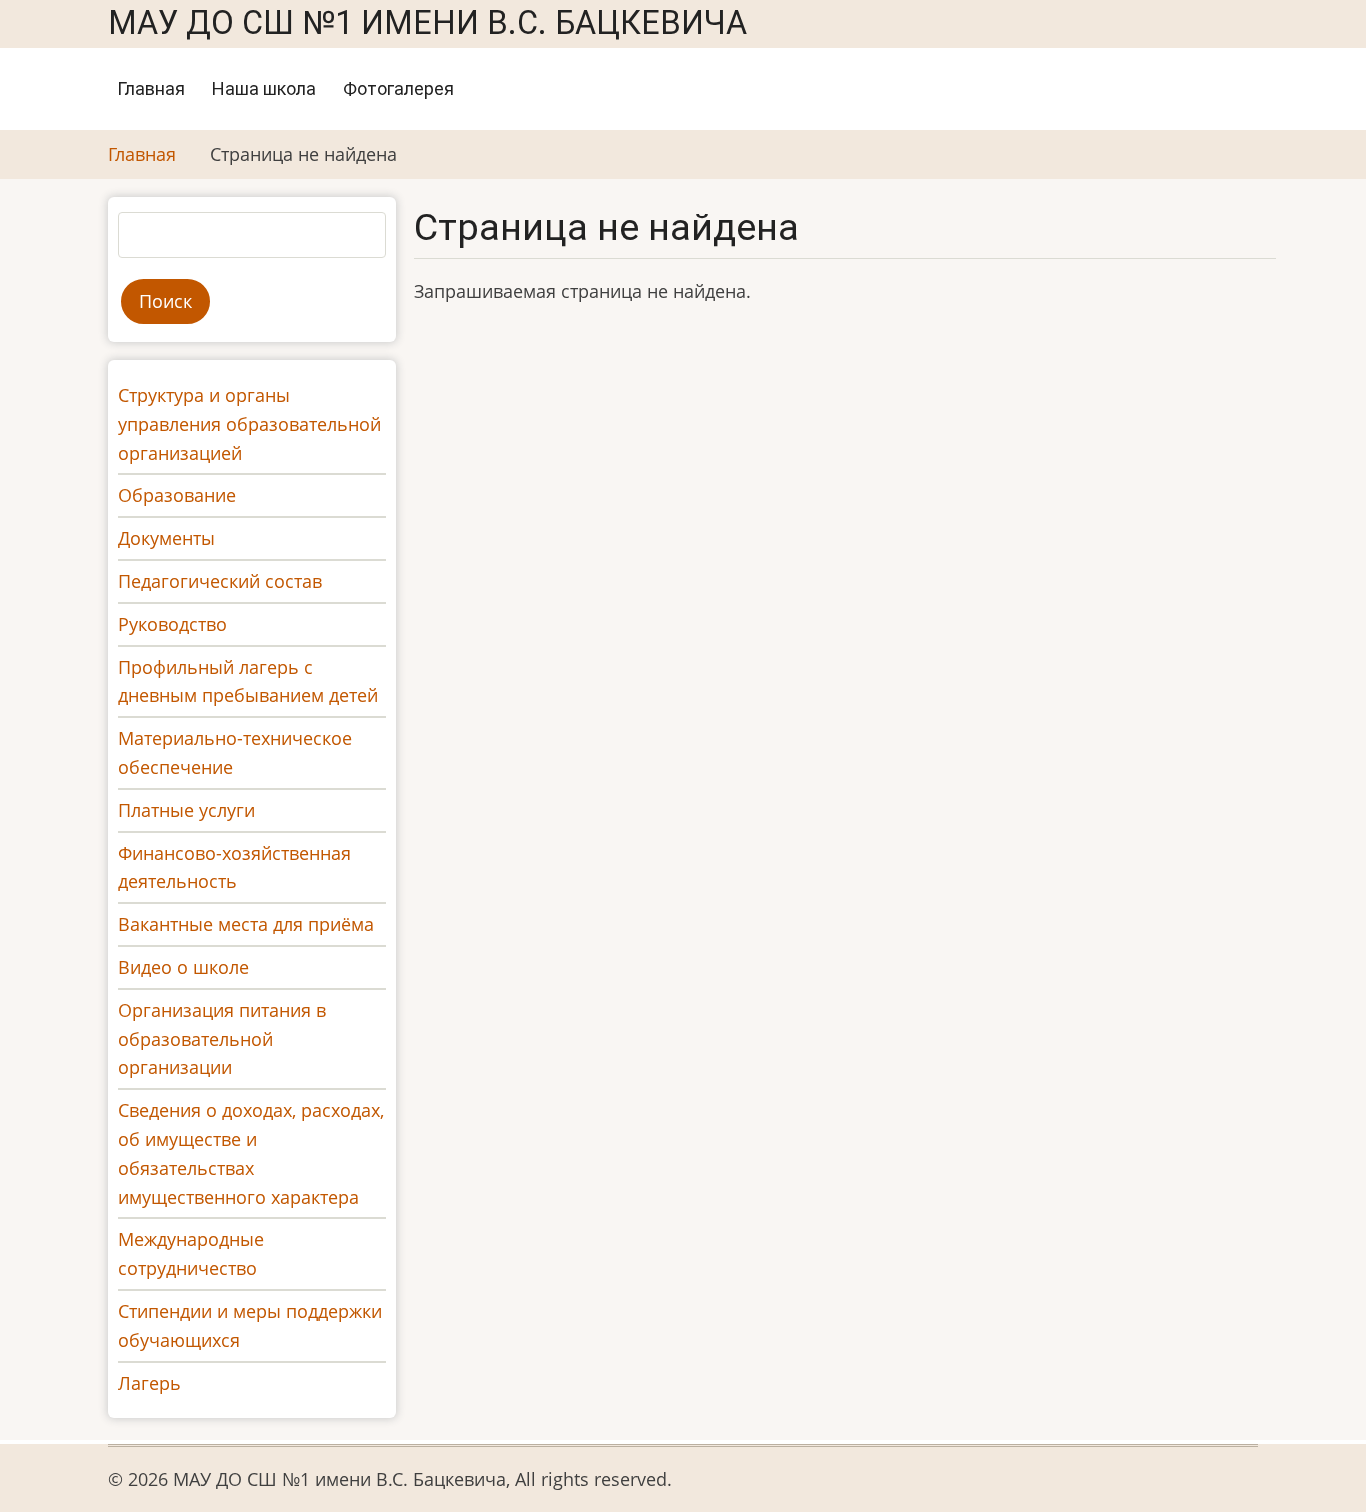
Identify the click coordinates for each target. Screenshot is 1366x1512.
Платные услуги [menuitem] (186, 810)
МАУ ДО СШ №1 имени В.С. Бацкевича (427, 23)
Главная (151, 88)
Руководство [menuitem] (172, 624)
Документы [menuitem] (166, 538)
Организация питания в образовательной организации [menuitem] (222, 1039)
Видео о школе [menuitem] (183, 967)
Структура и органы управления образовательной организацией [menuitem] (249, 424)
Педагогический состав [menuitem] (220, 581)
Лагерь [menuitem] (149, 1383)
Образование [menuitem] (177, 495)
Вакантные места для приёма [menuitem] (246, 924)
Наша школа (264, 88)
